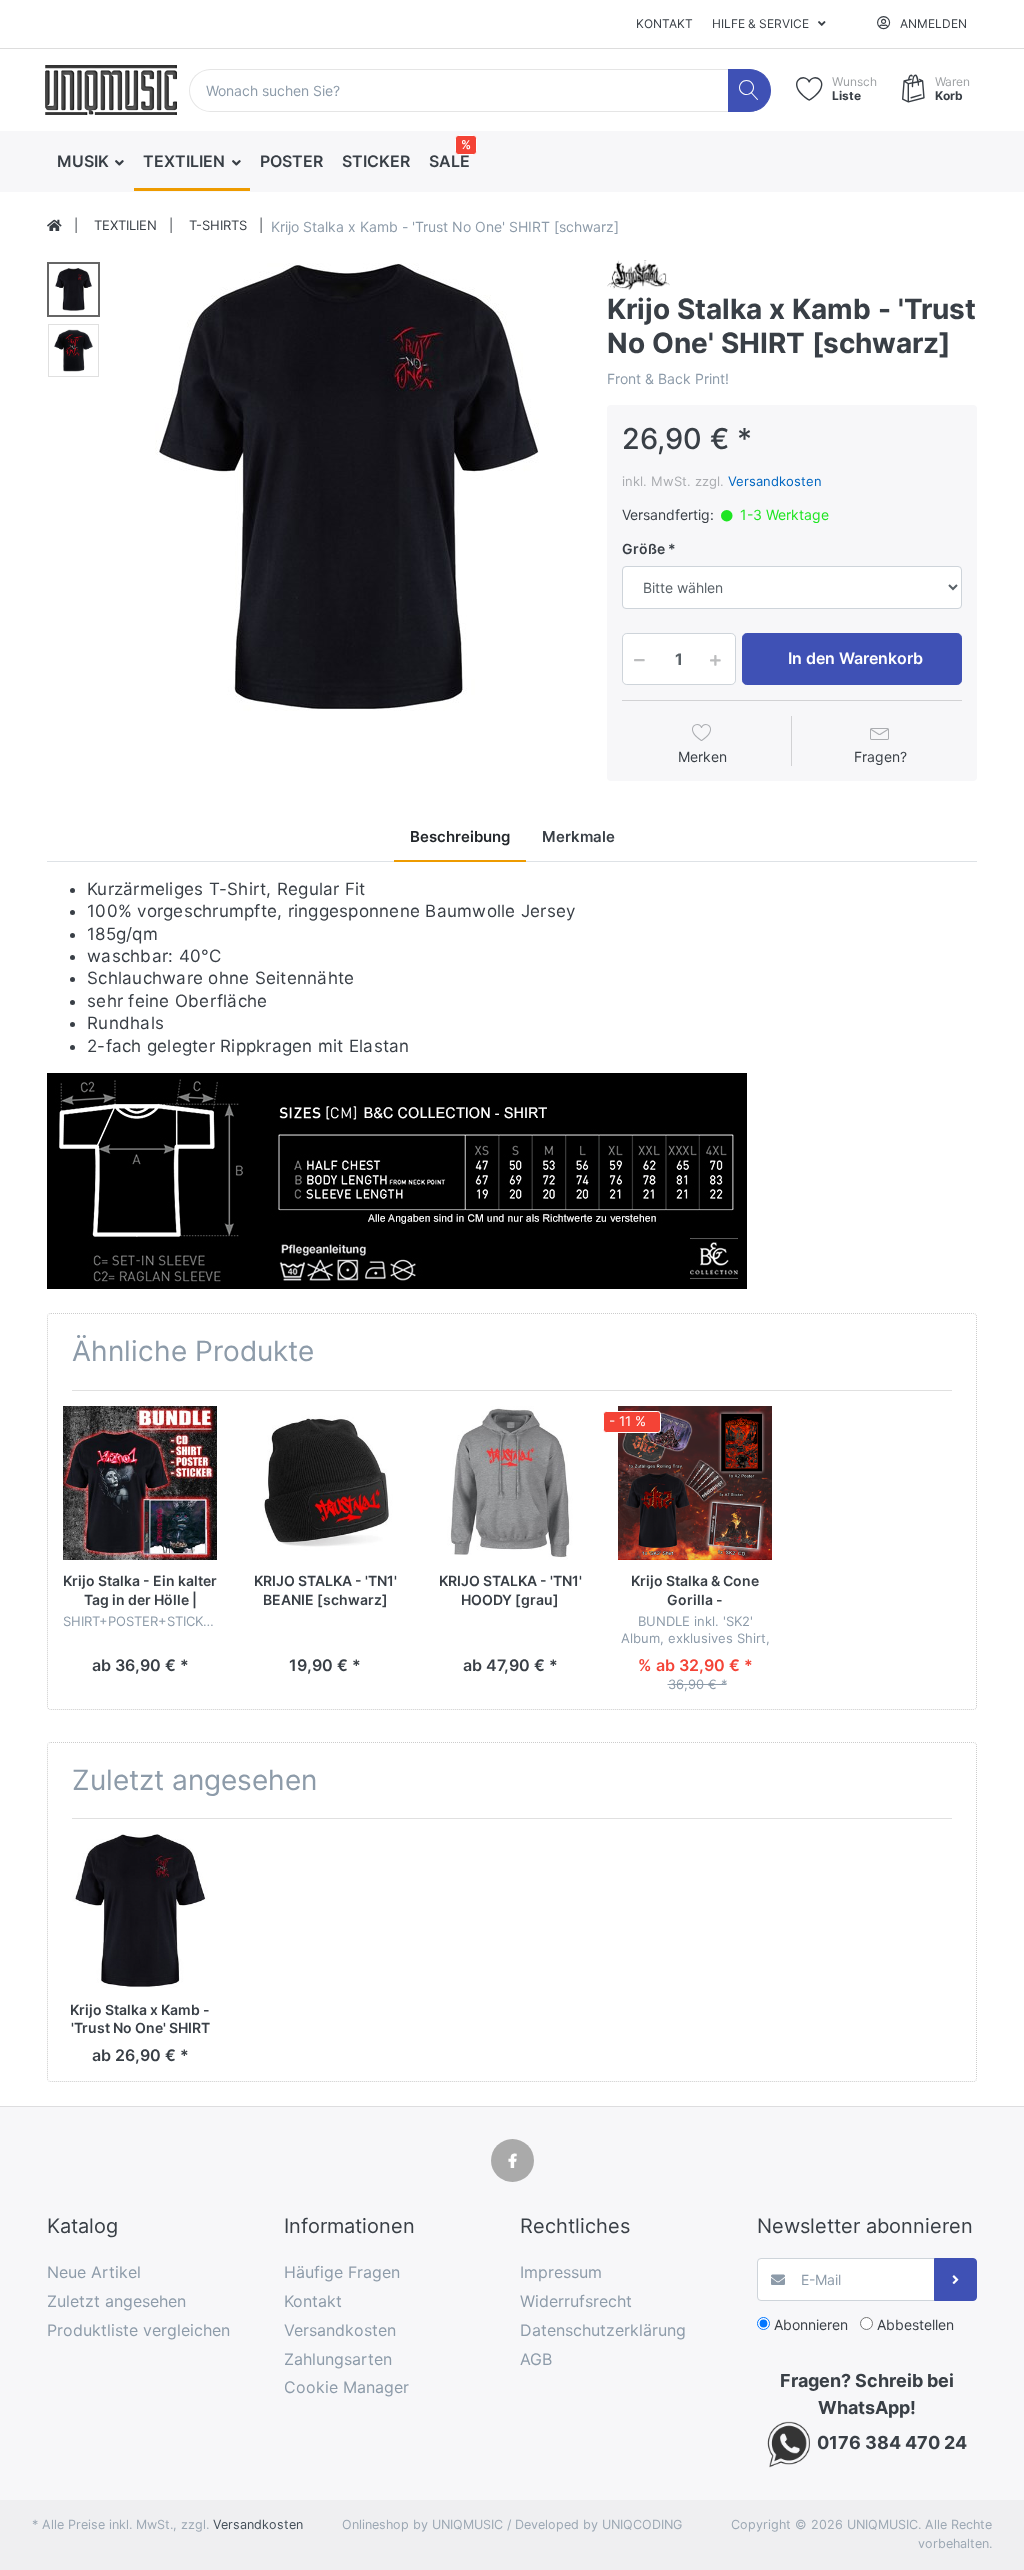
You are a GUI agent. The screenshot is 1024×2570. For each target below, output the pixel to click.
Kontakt (664, 23)
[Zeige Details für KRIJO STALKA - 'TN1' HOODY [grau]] (510, 1483)
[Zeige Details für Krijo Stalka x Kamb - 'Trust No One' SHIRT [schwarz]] (140, 1911)
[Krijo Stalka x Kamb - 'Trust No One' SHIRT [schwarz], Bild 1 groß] (73, 289)
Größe (643, 548)
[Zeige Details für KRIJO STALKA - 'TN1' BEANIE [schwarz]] (325, 1483)
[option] (347, 487)
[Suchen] (749, 90)
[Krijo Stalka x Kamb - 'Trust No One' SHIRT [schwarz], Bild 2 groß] (73, 350)
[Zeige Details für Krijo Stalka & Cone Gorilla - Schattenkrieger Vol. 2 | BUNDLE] (695, 1483)
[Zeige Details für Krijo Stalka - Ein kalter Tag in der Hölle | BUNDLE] (140, 1483)
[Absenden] (955, 2279)
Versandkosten (775, 481)
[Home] (54, 226)
